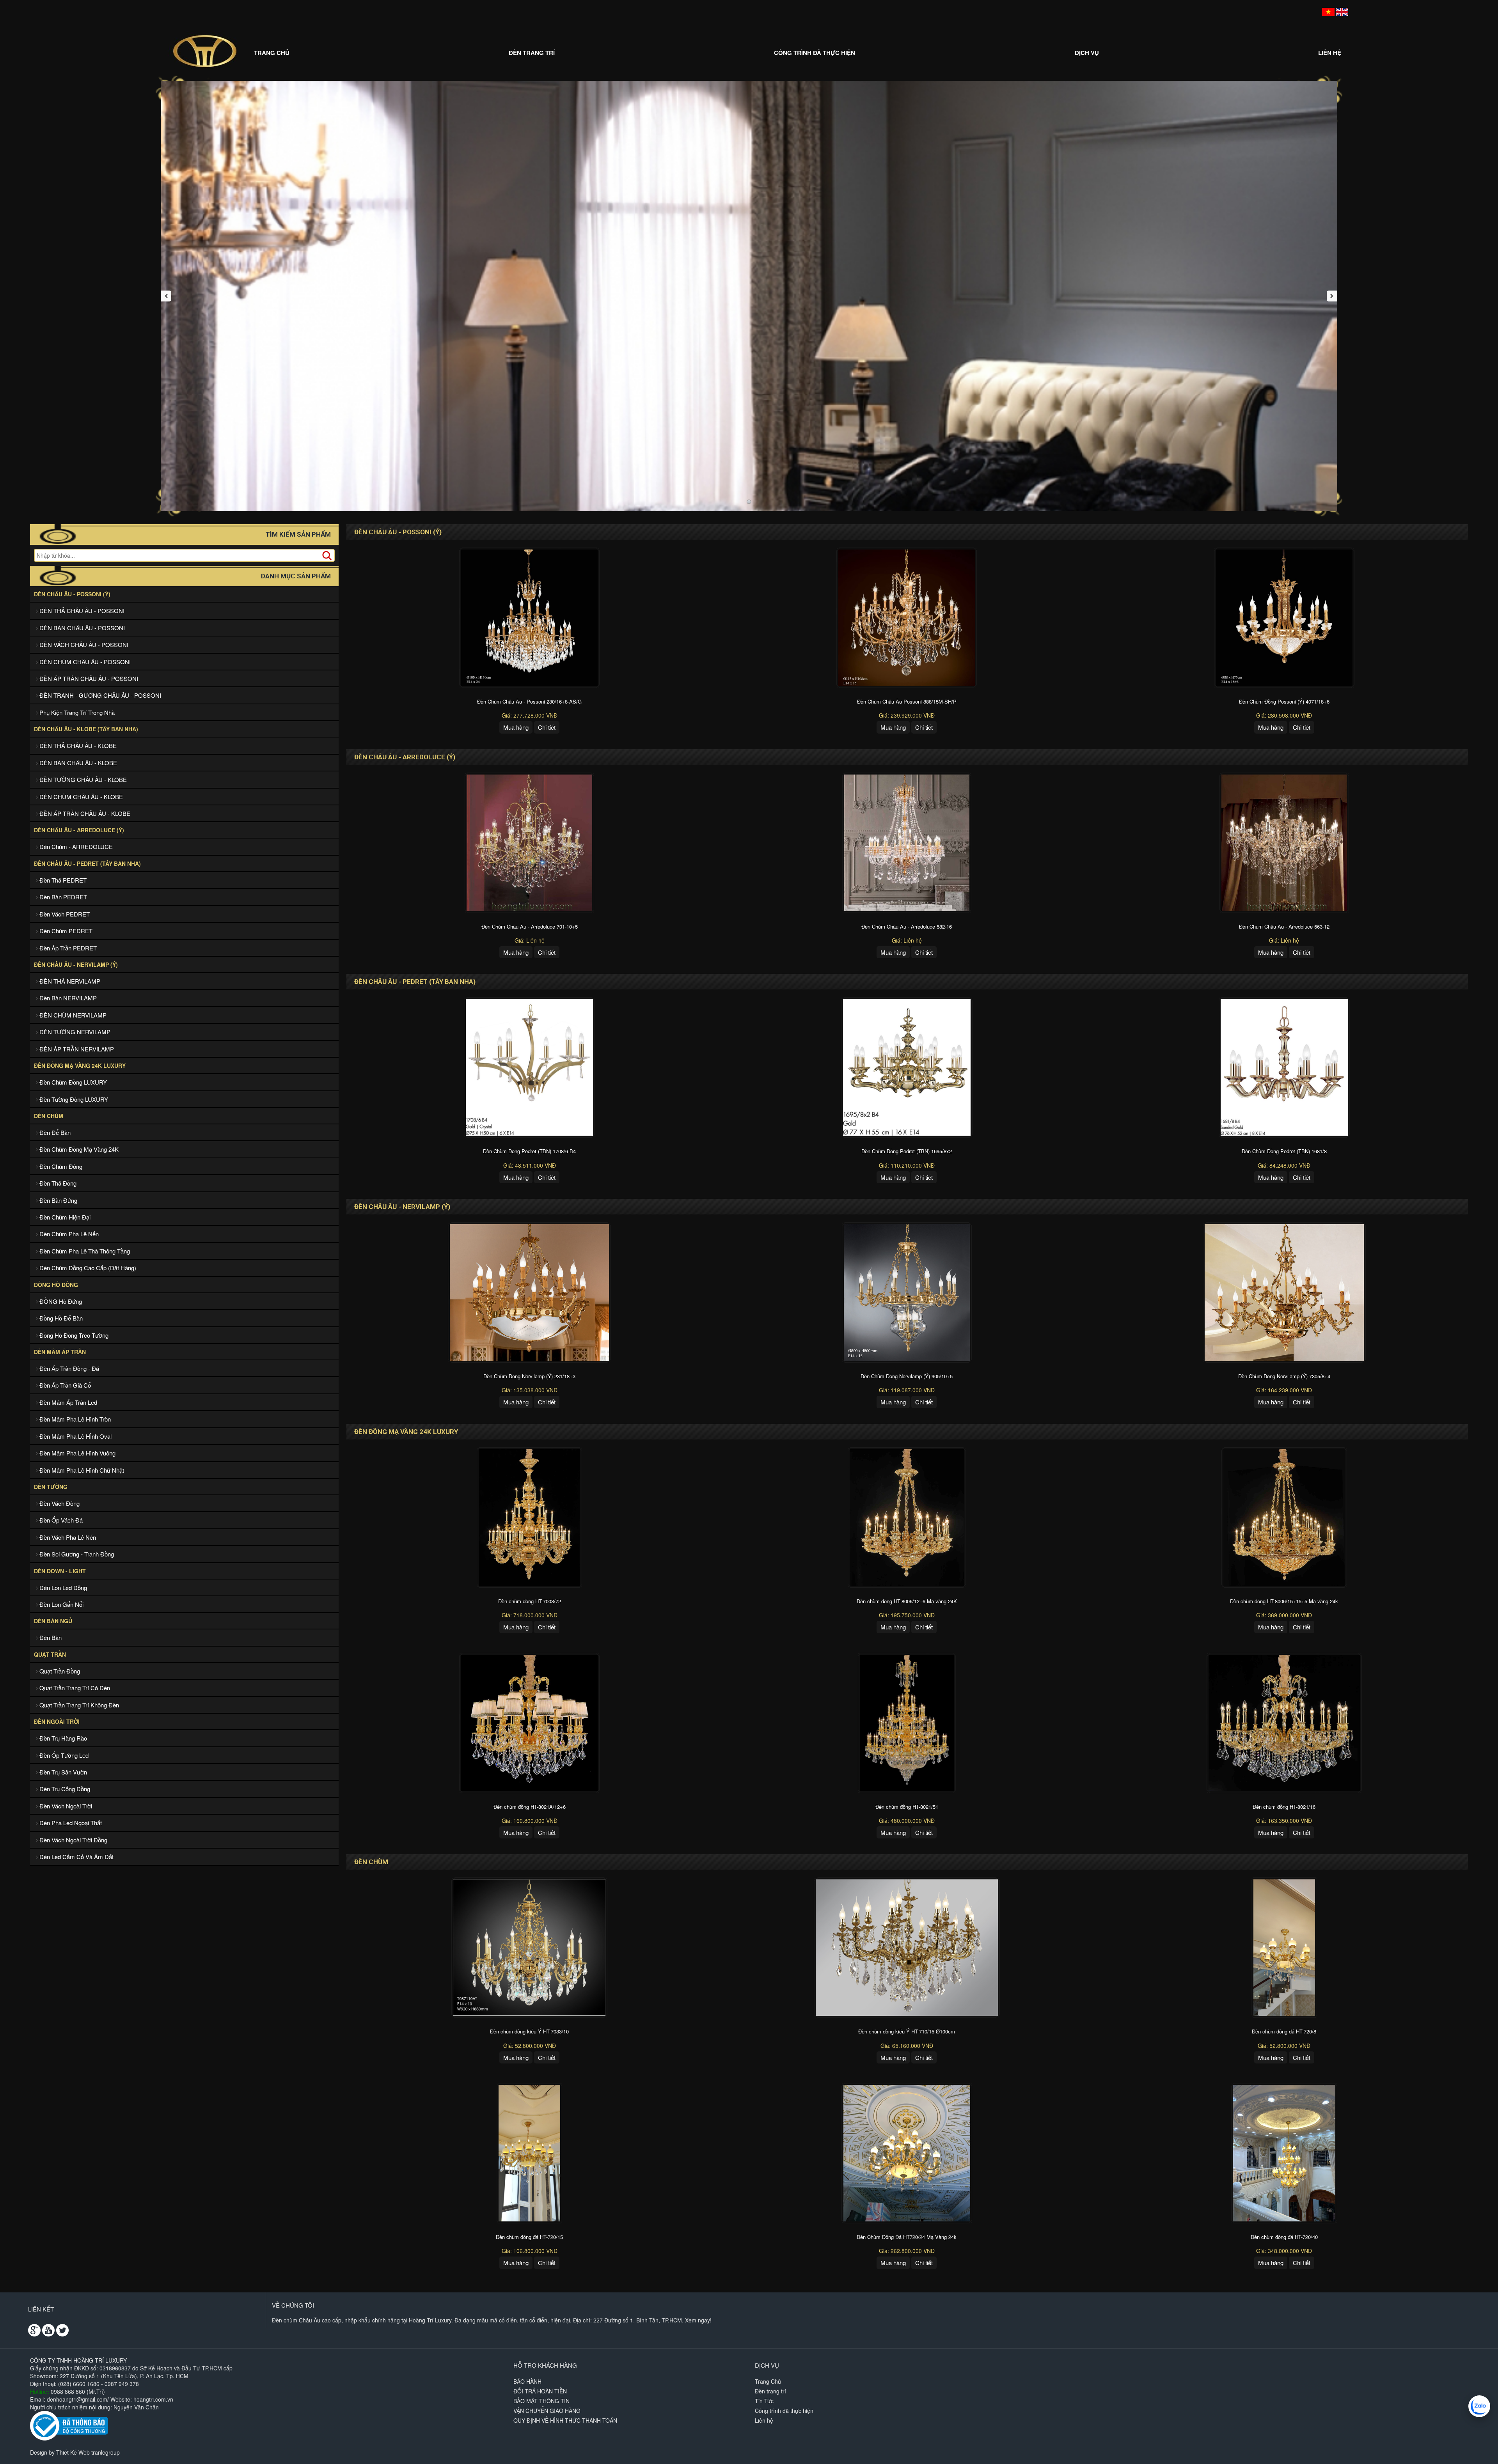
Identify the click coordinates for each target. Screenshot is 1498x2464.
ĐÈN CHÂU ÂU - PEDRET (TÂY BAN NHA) (87, 863)
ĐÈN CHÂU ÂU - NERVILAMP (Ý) (76, 964)
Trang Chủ (272, 53)
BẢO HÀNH (527, 2381)
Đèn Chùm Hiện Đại (64, 1217)
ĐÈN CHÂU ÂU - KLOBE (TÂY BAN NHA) (86, 729)
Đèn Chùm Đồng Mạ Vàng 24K (78, 1149)
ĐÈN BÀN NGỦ (53, 1621)
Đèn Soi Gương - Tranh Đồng (76, 1554)
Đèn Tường (51, 1487)
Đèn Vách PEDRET (64, 914)
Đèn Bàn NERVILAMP (67, 998)
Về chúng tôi (293, 2305)
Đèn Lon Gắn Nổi (61, 1604)
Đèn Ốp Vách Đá (60, 1520)
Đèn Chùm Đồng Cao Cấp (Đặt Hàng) (87, 1268)
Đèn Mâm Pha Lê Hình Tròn (74, 1419)
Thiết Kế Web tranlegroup (88, 2452)
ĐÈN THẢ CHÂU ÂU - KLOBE (77, 745)
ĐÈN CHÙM (49, 1116)
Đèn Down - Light (60, 1571)
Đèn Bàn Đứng (58, 1200)
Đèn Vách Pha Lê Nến (67, 1537)
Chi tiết (547, 727)
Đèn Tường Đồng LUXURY (73, 1099)
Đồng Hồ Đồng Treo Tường (73, 1335)
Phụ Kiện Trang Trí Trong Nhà (76, 712)
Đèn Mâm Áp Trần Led (67, 1402)
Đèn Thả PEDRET (62, 880)
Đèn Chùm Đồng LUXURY (72, 1082)
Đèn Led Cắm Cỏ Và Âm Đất (76, 1857)
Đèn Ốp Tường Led (63, 1755)
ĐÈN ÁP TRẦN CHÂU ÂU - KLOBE (84, 813)
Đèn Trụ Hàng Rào (62, 1738)
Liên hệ (1330, 53)
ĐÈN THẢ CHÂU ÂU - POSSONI (81, 611)
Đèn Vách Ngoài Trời (65, 1806)
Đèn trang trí (532, 53)
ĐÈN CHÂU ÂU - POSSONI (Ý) (72, 594)
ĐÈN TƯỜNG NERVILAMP (74, 1032)
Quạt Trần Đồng (59, 1671)
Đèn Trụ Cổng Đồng (64, 1789)
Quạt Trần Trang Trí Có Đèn (74, 1688)
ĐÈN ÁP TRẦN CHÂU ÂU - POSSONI (88, 678)
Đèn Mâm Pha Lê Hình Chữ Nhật (81, 1470)
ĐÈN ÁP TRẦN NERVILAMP (76, 1049)
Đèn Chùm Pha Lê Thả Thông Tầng (84, 1251)
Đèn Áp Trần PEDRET (67, 948)
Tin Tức (764, 2401)
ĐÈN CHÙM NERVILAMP (72, 1015)
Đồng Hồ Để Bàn (60, 1318)
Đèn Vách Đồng (59, 1503)
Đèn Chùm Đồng (60, 1166)
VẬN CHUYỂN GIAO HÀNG (547, 2411)
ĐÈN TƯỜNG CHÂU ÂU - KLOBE (82, 779)
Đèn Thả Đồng (57, 1183)
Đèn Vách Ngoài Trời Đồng (73, 1840)
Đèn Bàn (50, 1637)
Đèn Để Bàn (54, 1132)
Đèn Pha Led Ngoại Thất (70, 1823)
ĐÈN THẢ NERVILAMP (69, 981)
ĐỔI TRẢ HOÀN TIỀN (540, 2391)
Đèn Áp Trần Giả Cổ (64, 1385)
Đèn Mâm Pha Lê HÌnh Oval (75, 1436)
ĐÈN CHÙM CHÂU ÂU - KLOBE (80, 797)
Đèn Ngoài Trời (57, 1721)
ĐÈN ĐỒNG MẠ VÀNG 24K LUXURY (80, 1065)
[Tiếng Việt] (1328, 11)
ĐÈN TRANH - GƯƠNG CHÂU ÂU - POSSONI (99, 695)
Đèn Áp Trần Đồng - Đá (68, 1368)
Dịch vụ (1087, 53)
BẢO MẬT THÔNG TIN (541, 2401)
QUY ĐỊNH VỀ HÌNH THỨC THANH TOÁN (565, 2420)
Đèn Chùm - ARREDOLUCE (75, 846)
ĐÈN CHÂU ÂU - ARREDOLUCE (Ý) (79, 830)
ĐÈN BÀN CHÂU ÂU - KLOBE (77, 763)
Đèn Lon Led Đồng (62, 1587)
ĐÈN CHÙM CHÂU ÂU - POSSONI (84, 662)
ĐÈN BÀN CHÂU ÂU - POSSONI (81, 628)
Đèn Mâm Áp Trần (60, 1352)
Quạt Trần (50, 1654)
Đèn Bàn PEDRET (62, 897)
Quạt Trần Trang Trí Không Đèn (78, 1705)
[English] (1342, 11)
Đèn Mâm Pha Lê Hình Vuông (77, 1453)
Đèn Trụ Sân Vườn (62, 1772)
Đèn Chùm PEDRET (65, 931)
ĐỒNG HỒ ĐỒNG (56, 1285)
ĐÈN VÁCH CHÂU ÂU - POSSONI (83, 644)
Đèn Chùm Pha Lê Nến (68, 1234)
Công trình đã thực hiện (815, 53)
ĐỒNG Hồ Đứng (60, 1301)
